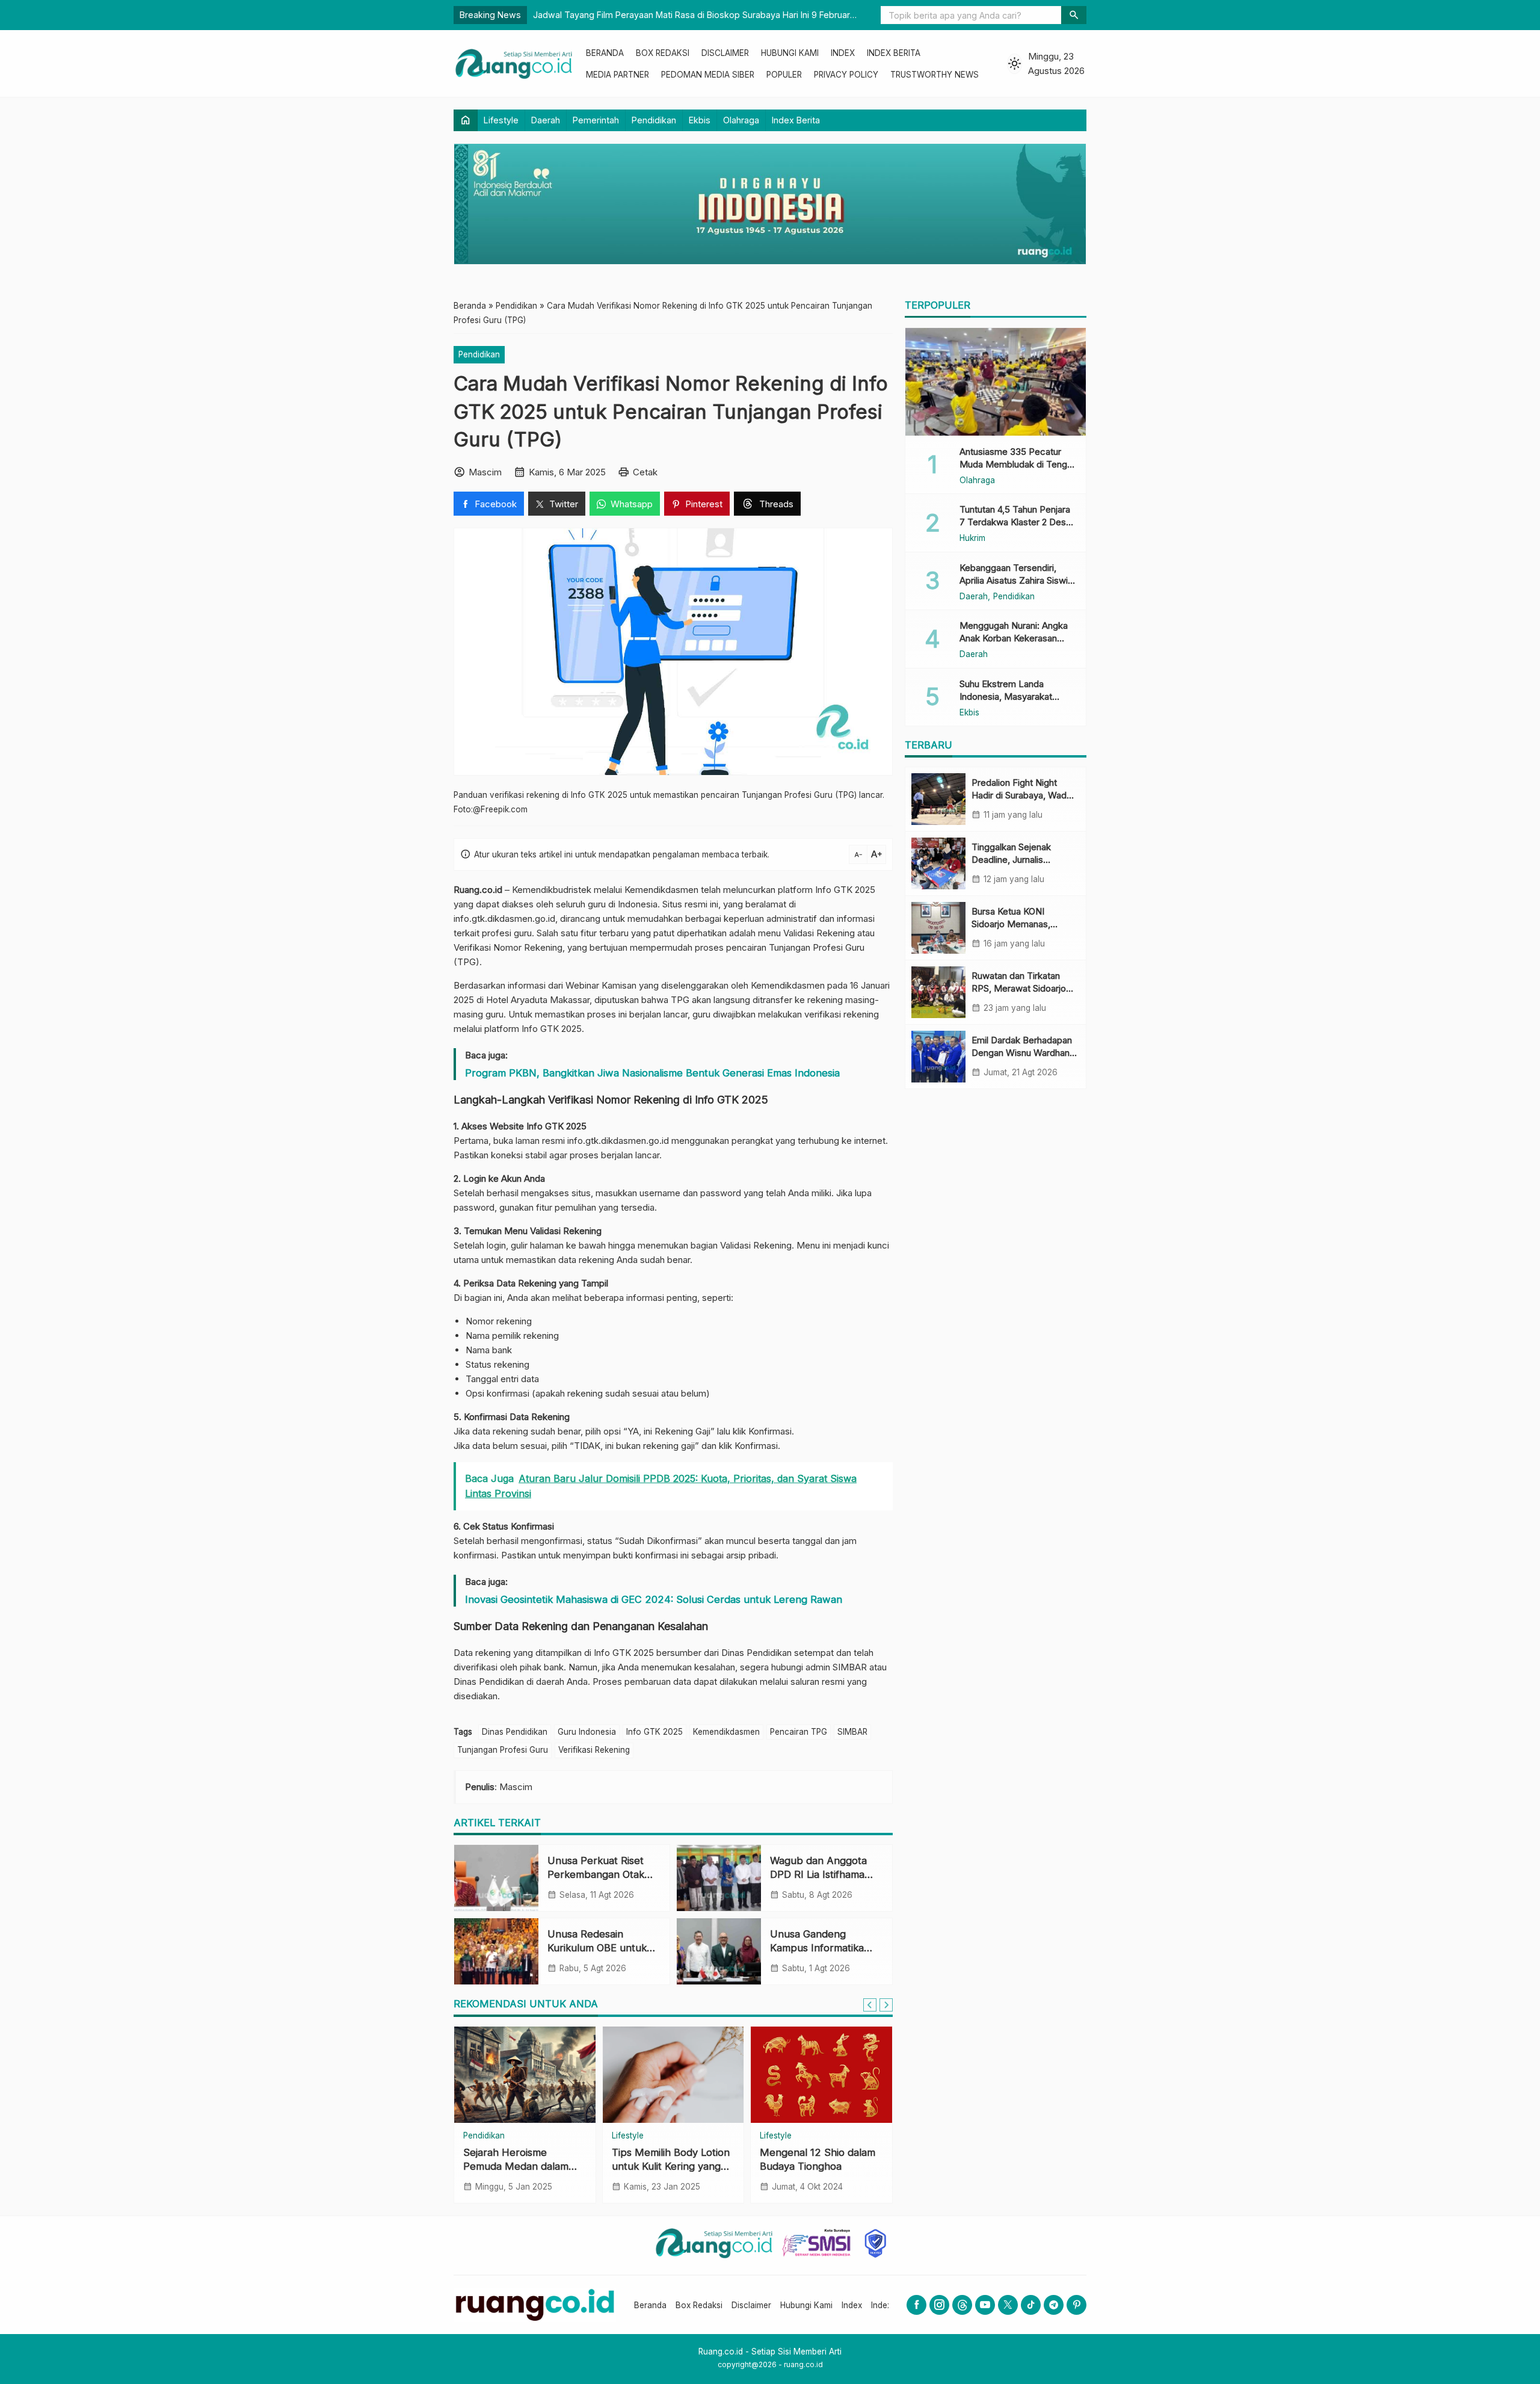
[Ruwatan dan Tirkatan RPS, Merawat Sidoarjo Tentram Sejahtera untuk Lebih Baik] (938, 992)
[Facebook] (916, 2305)
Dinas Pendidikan (515, 1732)
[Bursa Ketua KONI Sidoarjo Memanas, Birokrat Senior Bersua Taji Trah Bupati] (938, 928)
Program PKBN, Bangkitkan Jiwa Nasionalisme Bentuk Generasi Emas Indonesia (652, 1073)
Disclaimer (725, 53)
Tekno (475, 2136)
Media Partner (618, 75)
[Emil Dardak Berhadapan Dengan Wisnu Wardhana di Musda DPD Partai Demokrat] (938, 1057)
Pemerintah (596, 120)
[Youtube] (985, 2305)
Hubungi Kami (790, 53)
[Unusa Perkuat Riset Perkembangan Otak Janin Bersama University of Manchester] (496, 1878)
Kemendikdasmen (726, 1732)
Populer (784, 75)
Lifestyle (501, 120)
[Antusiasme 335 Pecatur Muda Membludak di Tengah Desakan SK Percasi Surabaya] (996, 381)
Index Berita (894, 53)
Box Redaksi (663, 53)
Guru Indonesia (587, 1732)
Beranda (605, 53)
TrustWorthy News (935, 75)
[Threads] (962, 2305)
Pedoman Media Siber (708, 75)
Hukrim (972, 539)
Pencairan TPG (799, 1732)
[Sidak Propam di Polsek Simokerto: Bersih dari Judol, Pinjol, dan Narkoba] (673, 2075)
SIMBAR (852, 1732)
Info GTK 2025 (654, 1732)
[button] (1074, 15)
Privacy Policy (846, 75)
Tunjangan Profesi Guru (503, 1750)
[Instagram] (939, 2305)
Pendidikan (654, 120)
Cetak (645, 472)
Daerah (546, 120)
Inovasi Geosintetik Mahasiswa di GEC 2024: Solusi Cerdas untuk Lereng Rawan (654, 1599)
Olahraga (741, 120)
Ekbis (700, 120)
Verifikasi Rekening (594, 1750)
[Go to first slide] (886, 2005)
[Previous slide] (870, 2005)
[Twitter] (1008, 2305)
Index (843, 53)
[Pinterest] (1076, 2305)
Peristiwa (629, 2136)
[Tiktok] (1031, 2305)
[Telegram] (1054, 2305)
